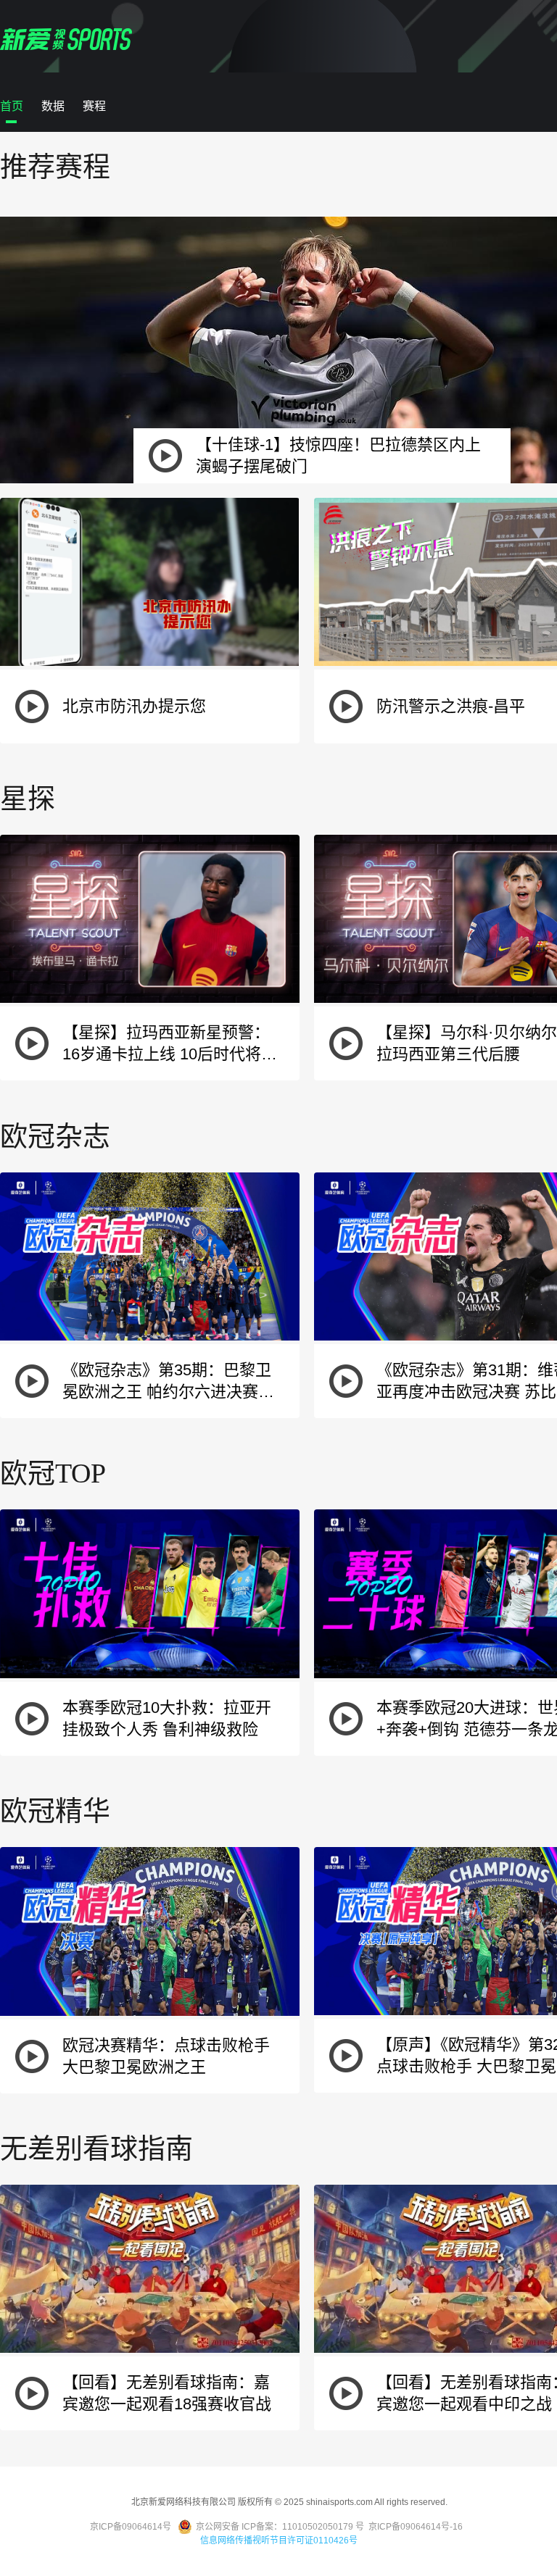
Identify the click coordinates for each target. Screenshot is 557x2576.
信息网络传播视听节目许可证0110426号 (279, 2540)
